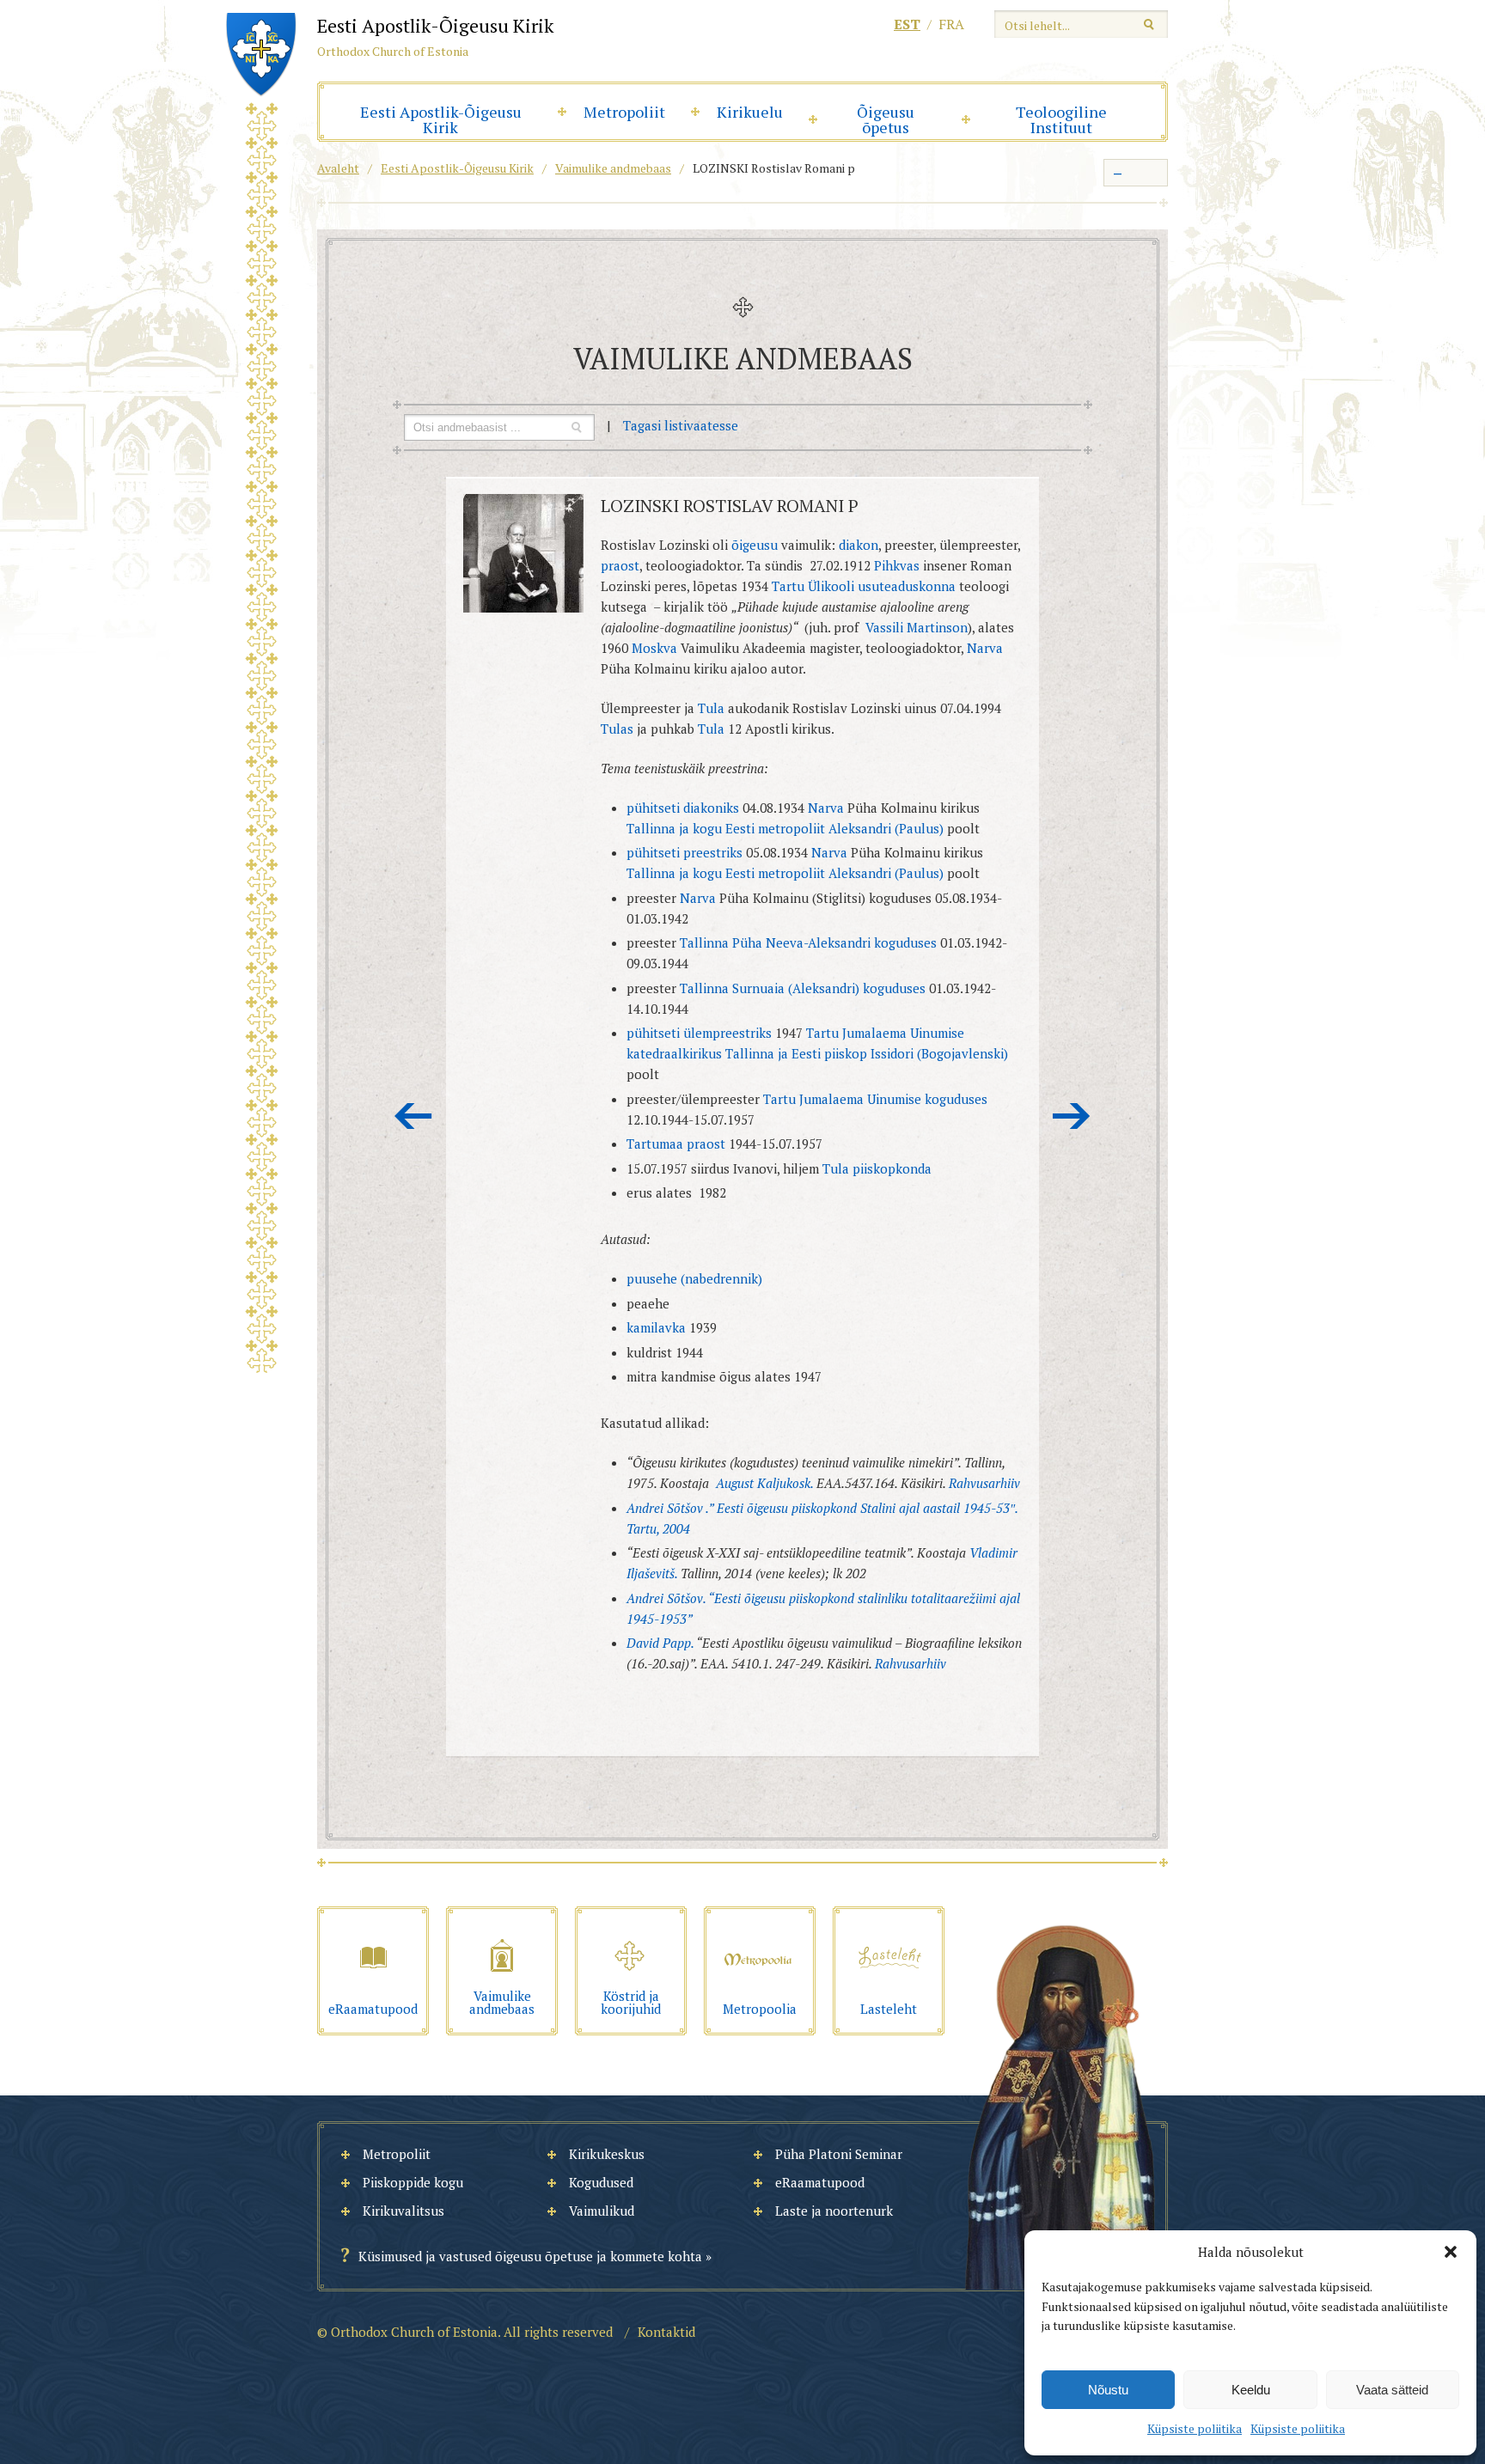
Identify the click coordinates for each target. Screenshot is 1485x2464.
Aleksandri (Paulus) (886, 828)
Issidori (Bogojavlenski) (939, 1053)
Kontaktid (666, 2332)
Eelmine (413, 1116)
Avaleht (338, 168)
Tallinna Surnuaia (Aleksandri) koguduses (804, 988)
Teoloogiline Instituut (1061, 119)
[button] (1451, 2252)
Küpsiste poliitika (1195, 2428)
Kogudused (601, 2182)
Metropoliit (624, 112)
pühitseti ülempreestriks (701, 1033)
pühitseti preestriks (684, 852)
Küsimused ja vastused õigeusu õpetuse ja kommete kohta (530, 2256)
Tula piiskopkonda (877, 1168)
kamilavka (656, 1327)
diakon (859, 545)
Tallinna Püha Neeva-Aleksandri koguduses (810, 942)
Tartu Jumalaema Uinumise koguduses (875, 1099)
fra (951, 24)
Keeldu (1251, 2390)
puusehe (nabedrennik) (694, 1278)
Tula (709, 708)
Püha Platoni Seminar (839, 2154)
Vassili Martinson (915, 627)
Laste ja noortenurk (834, 2211)
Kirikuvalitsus (403, 2211)
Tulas (619, 729)
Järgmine (1072, 1116)
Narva (983, 648)
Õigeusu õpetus (886, 119)
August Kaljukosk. (764, 1483)
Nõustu (1108, 2390)
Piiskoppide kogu (413, 2182)
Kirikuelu (750, 112)
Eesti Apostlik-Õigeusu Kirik (441, 119)
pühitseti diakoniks (684, 808)
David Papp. (660, 1643)
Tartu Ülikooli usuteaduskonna (864, 586)
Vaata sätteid (1392, 2390)
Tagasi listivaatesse (681, 425)
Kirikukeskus (607, 2154)
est (907, 24)
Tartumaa (655, 1144)
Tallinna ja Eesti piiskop (796, 1053)
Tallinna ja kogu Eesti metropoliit (726, 828)
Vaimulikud (602, 2211)
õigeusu (753, 545)
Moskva (653, 648)
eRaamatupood (820, 2182)
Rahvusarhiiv (984, 1483)
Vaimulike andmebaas (613, 168)
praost (620, 565)
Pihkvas (897, 565)
